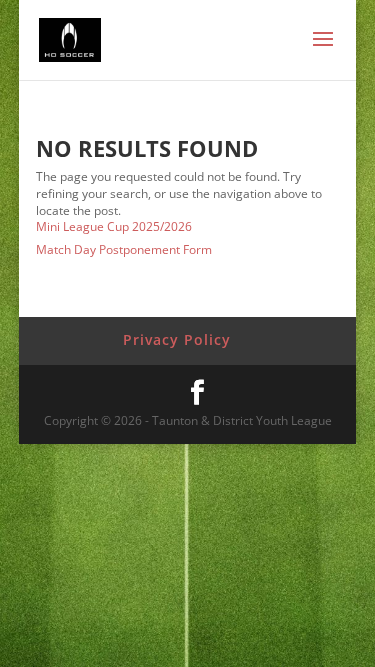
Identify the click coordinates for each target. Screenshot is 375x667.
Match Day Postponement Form (124, 249)
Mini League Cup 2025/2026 (114, 226)
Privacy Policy (177, 339)
